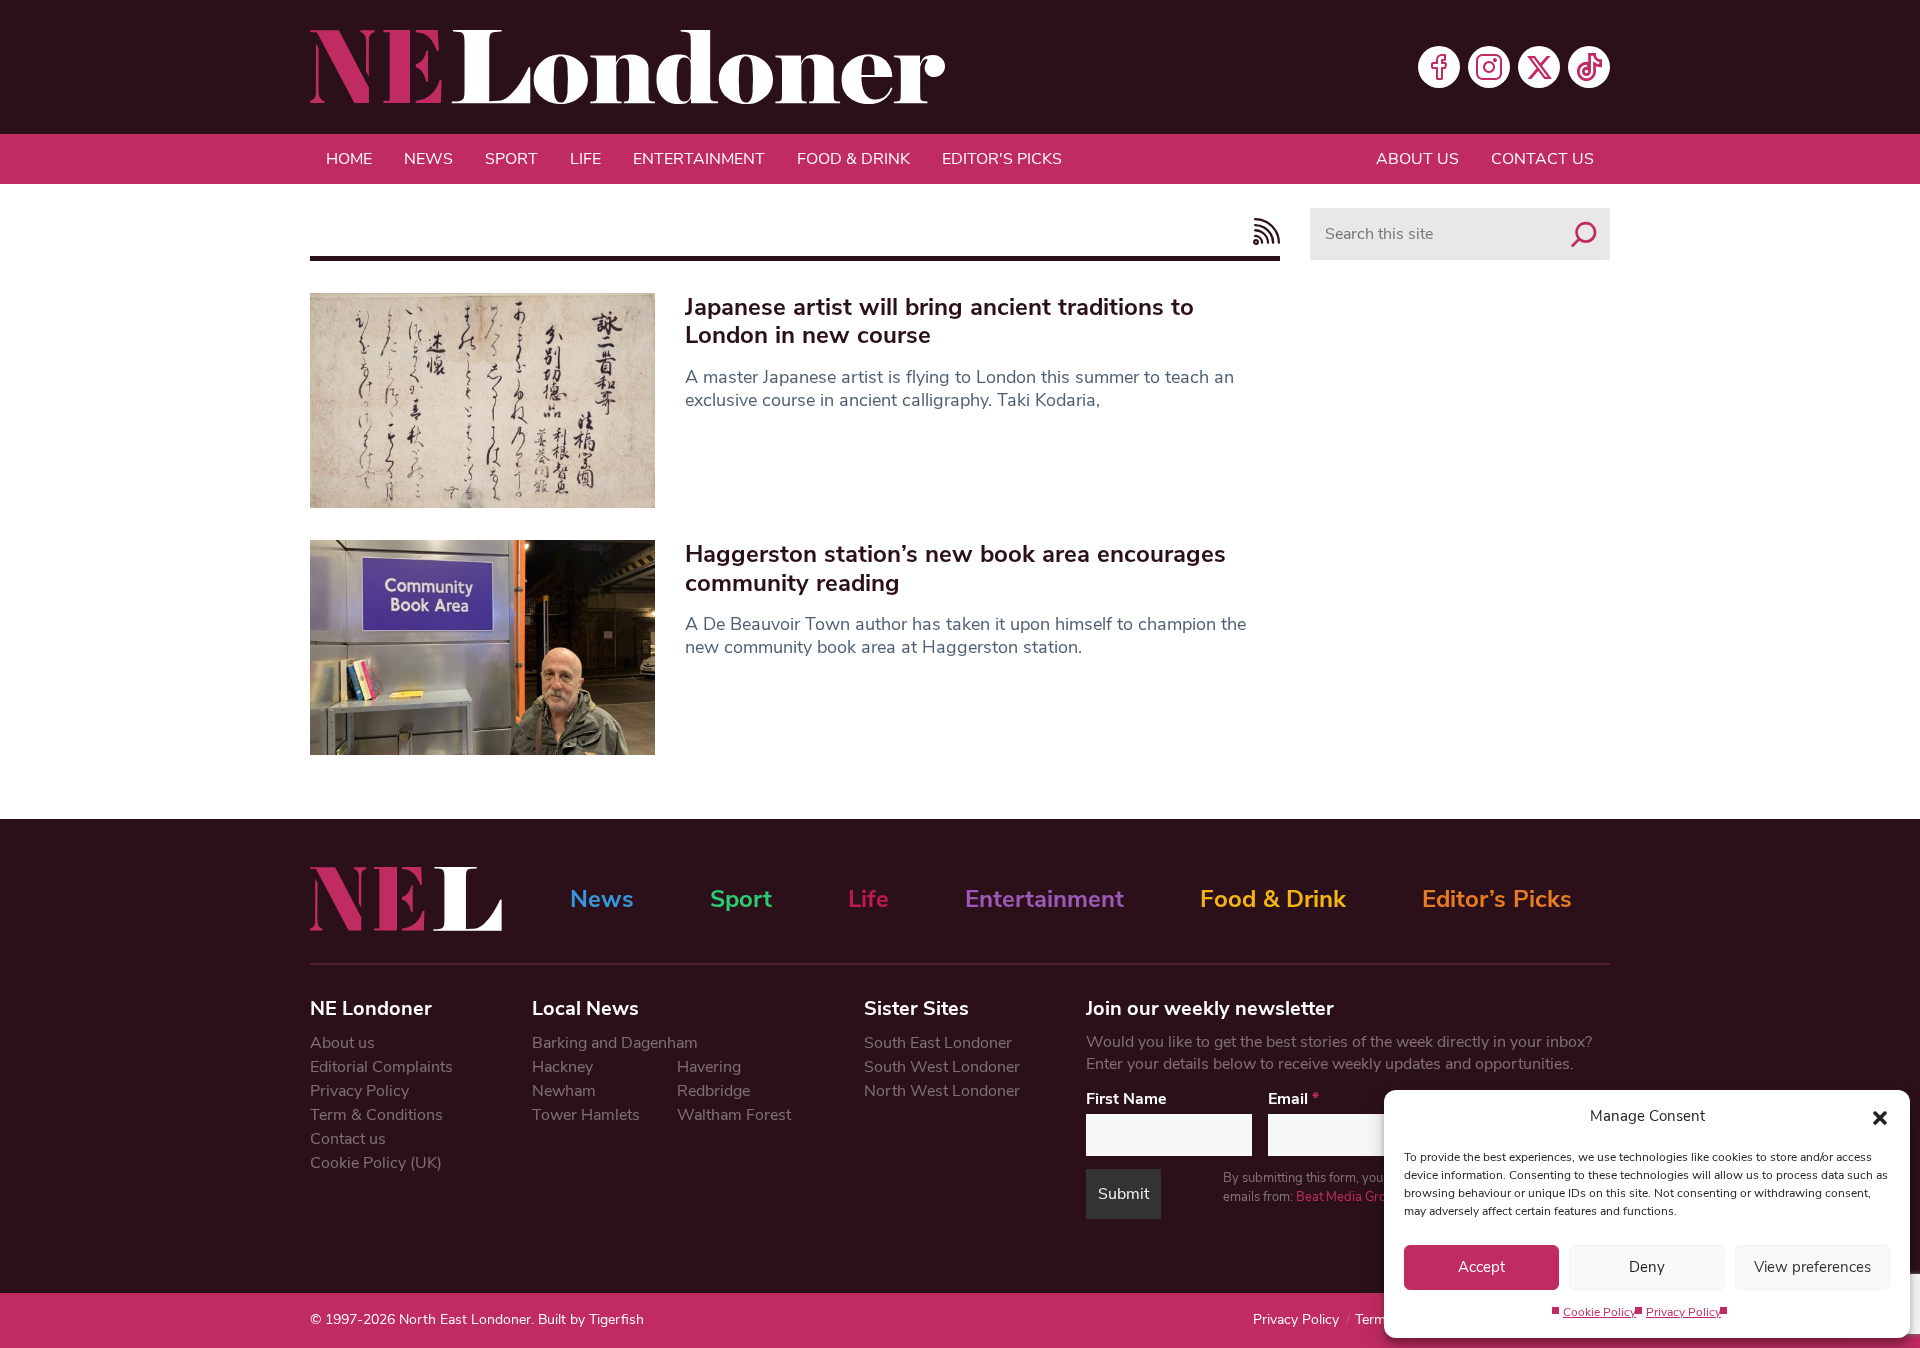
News (428, 159)
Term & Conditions (376, 1115)
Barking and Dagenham (615, 1043)
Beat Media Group (1348, 1197)
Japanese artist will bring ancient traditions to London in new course (939, 321)
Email (1293, 1099)
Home (349, 159)
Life (585, 159)
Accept (1481, 1267)
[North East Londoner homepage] (627, 67)
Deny (1647, 1267)
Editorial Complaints (381, 1067)
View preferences (1812, 1267)
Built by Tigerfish (591, 1319)
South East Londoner (938, 1043)
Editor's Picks (1002, 159)
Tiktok (1589, 67)
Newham (564, 1091)
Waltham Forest (734, 1115)
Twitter (1539, 67)
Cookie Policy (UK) (376, 1163)
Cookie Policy (1599, 1312)
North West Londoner (942, 1091)
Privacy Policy (1683, 1312)
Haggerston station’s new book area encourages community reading (955, 568)
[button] (1880, 1116)
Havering (709, 1067)
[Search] (1584, 234)
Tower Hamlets (586, 1115)
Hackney (562, 1067)
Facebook (1439, 67)
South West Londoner (942, 1067)
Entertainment (699, 159)
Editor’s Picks (1497, 899)
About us (1417, 159)
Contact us (1542, 159)
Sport (511, 159)
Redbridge (713, 1091)
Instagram (1489, 67)
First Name (1126, 1099)
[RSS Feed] (1261, 231)
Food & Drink (853, 159)
